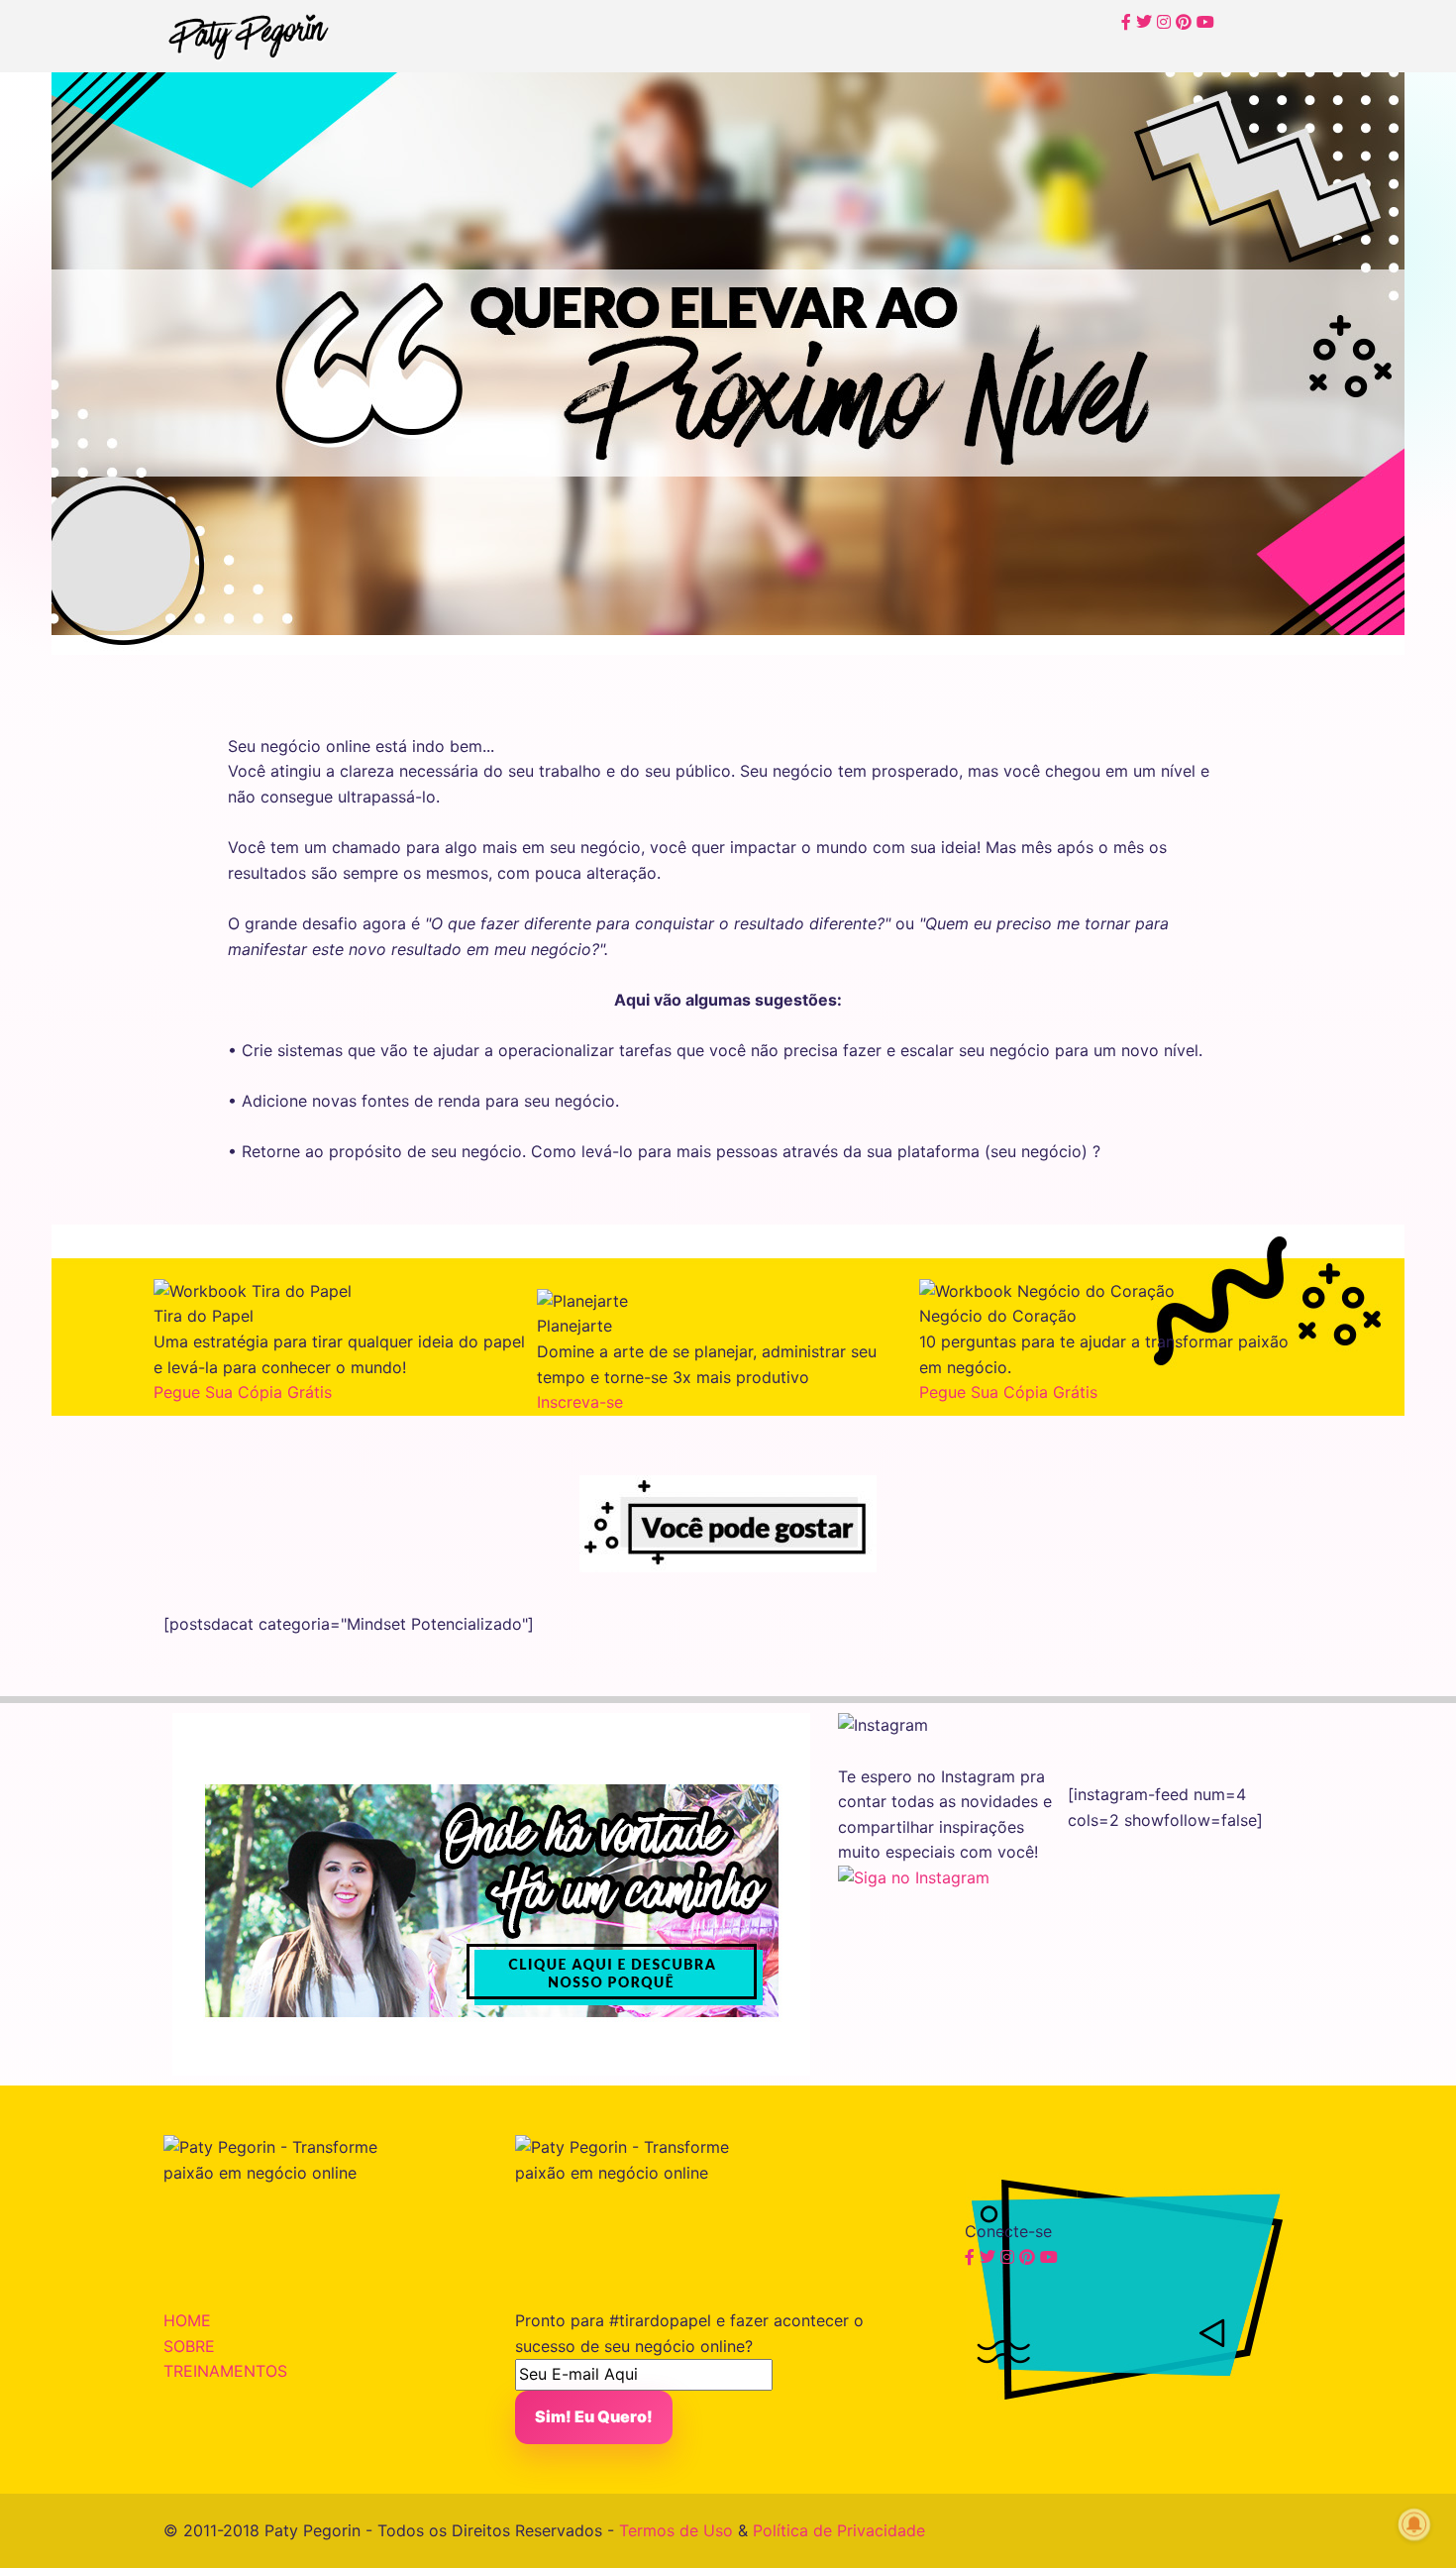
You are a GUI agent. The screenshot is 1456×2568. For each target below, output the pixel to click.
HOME (187, 2320)
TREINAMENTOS (225, 2371)
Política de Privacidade (839, 2530)
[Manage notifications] (1414, 2524)
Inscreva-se (580, 1402)
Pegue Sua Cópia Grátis (243, 1392)
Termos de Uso (676, 2530)
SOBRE (189, 2346)
